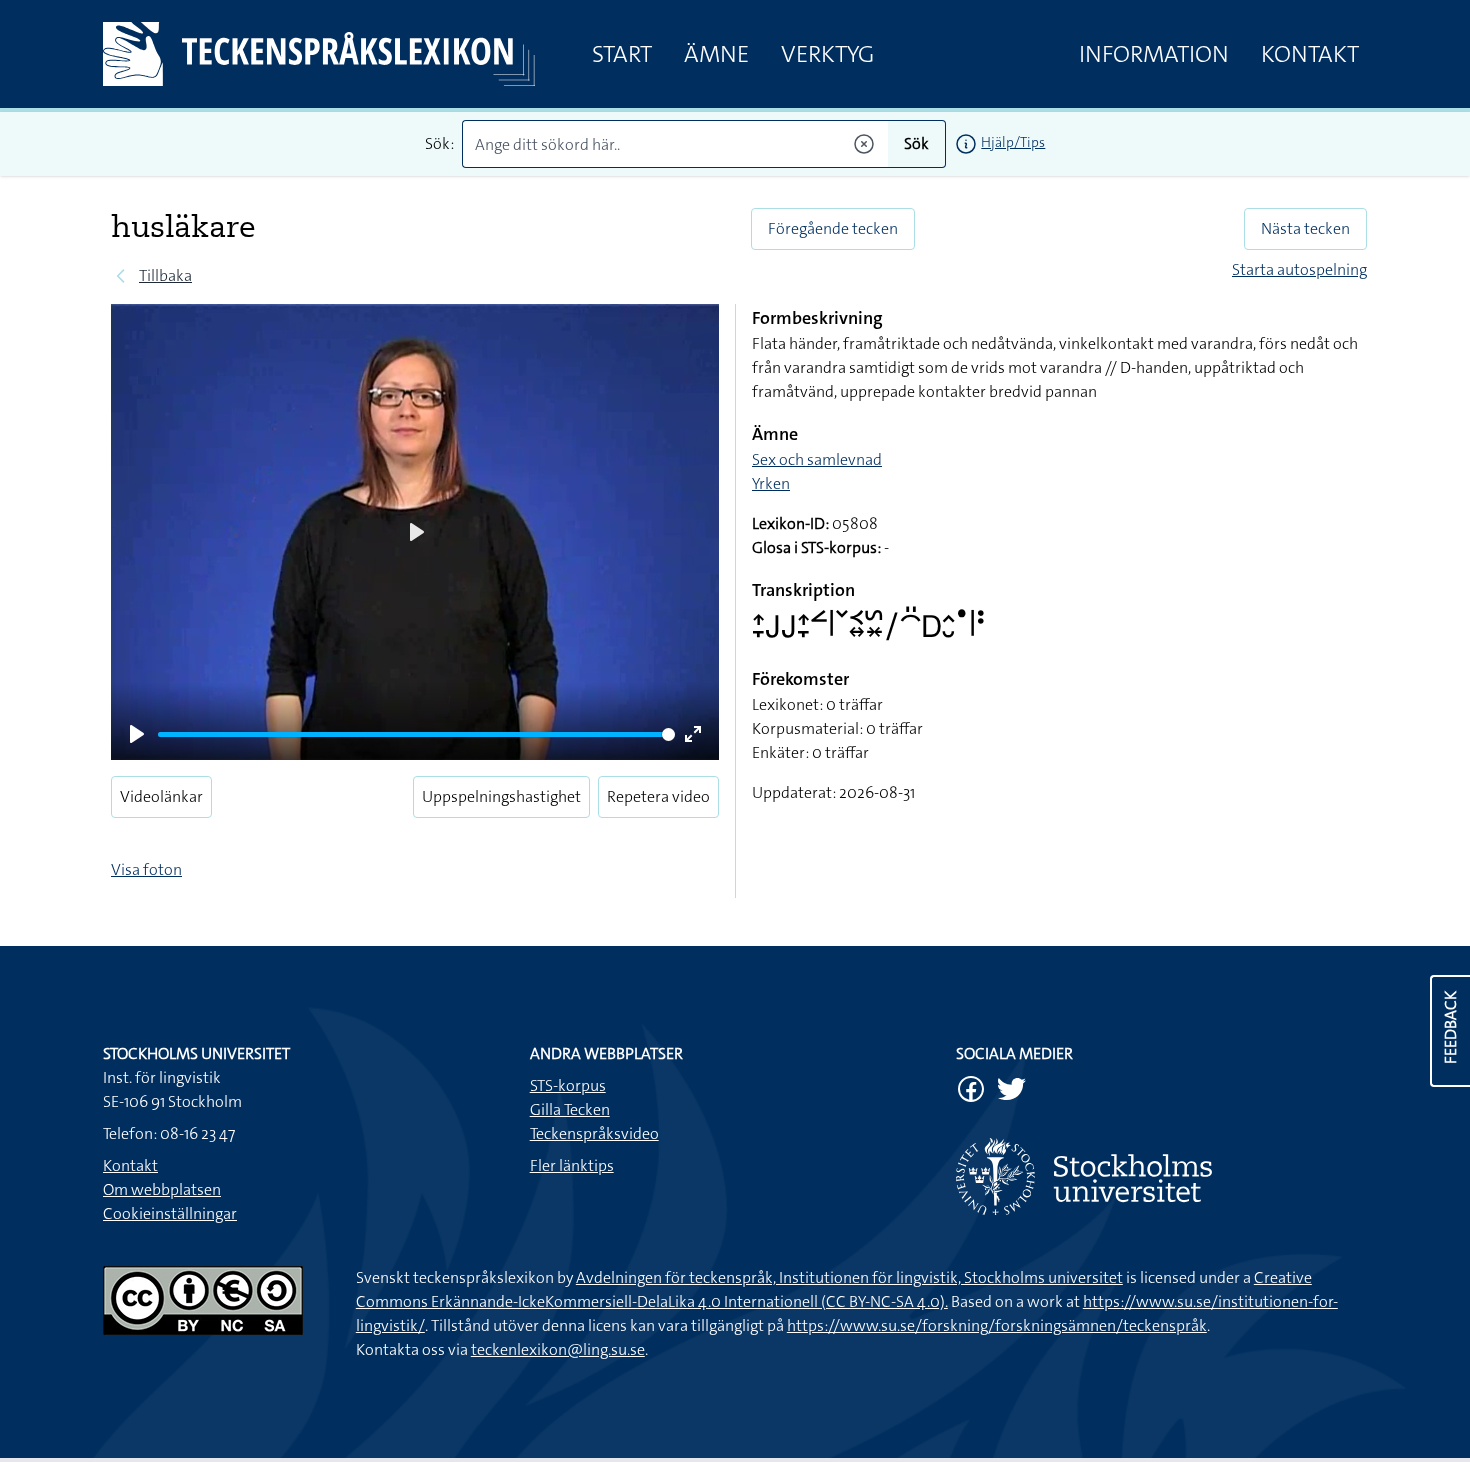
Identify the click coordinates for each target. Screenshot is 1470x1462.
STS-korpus (568, 1085)
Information (1154, 54)
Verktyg (827, 54)
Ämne (716, 54)
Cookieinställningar (170, 1213)
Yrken (771, 483)
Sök (916, 143)
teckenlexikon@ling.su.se (558, 1349)
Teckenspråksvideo (594, 1133)
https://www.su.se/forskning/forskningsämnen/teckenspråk (997, 1325)
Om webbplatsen (162, 1189)
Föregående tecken (833, 228)
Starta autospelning (1299, 269)
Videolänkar (161, 796)
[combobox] (675, 144)
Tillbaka (165, 275)
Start (622, 54)
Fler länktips (572, 1165)
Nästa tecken (1305, 228)
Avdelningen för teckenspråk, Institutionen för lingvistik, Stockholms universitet (849, 1277)
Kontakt (1310, 54)
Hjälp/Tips (1013, 142)
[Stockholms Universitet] (1161, 1176)
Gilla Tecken (570, 1109)
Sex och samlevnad (817, 459)
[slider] (416, 734)
